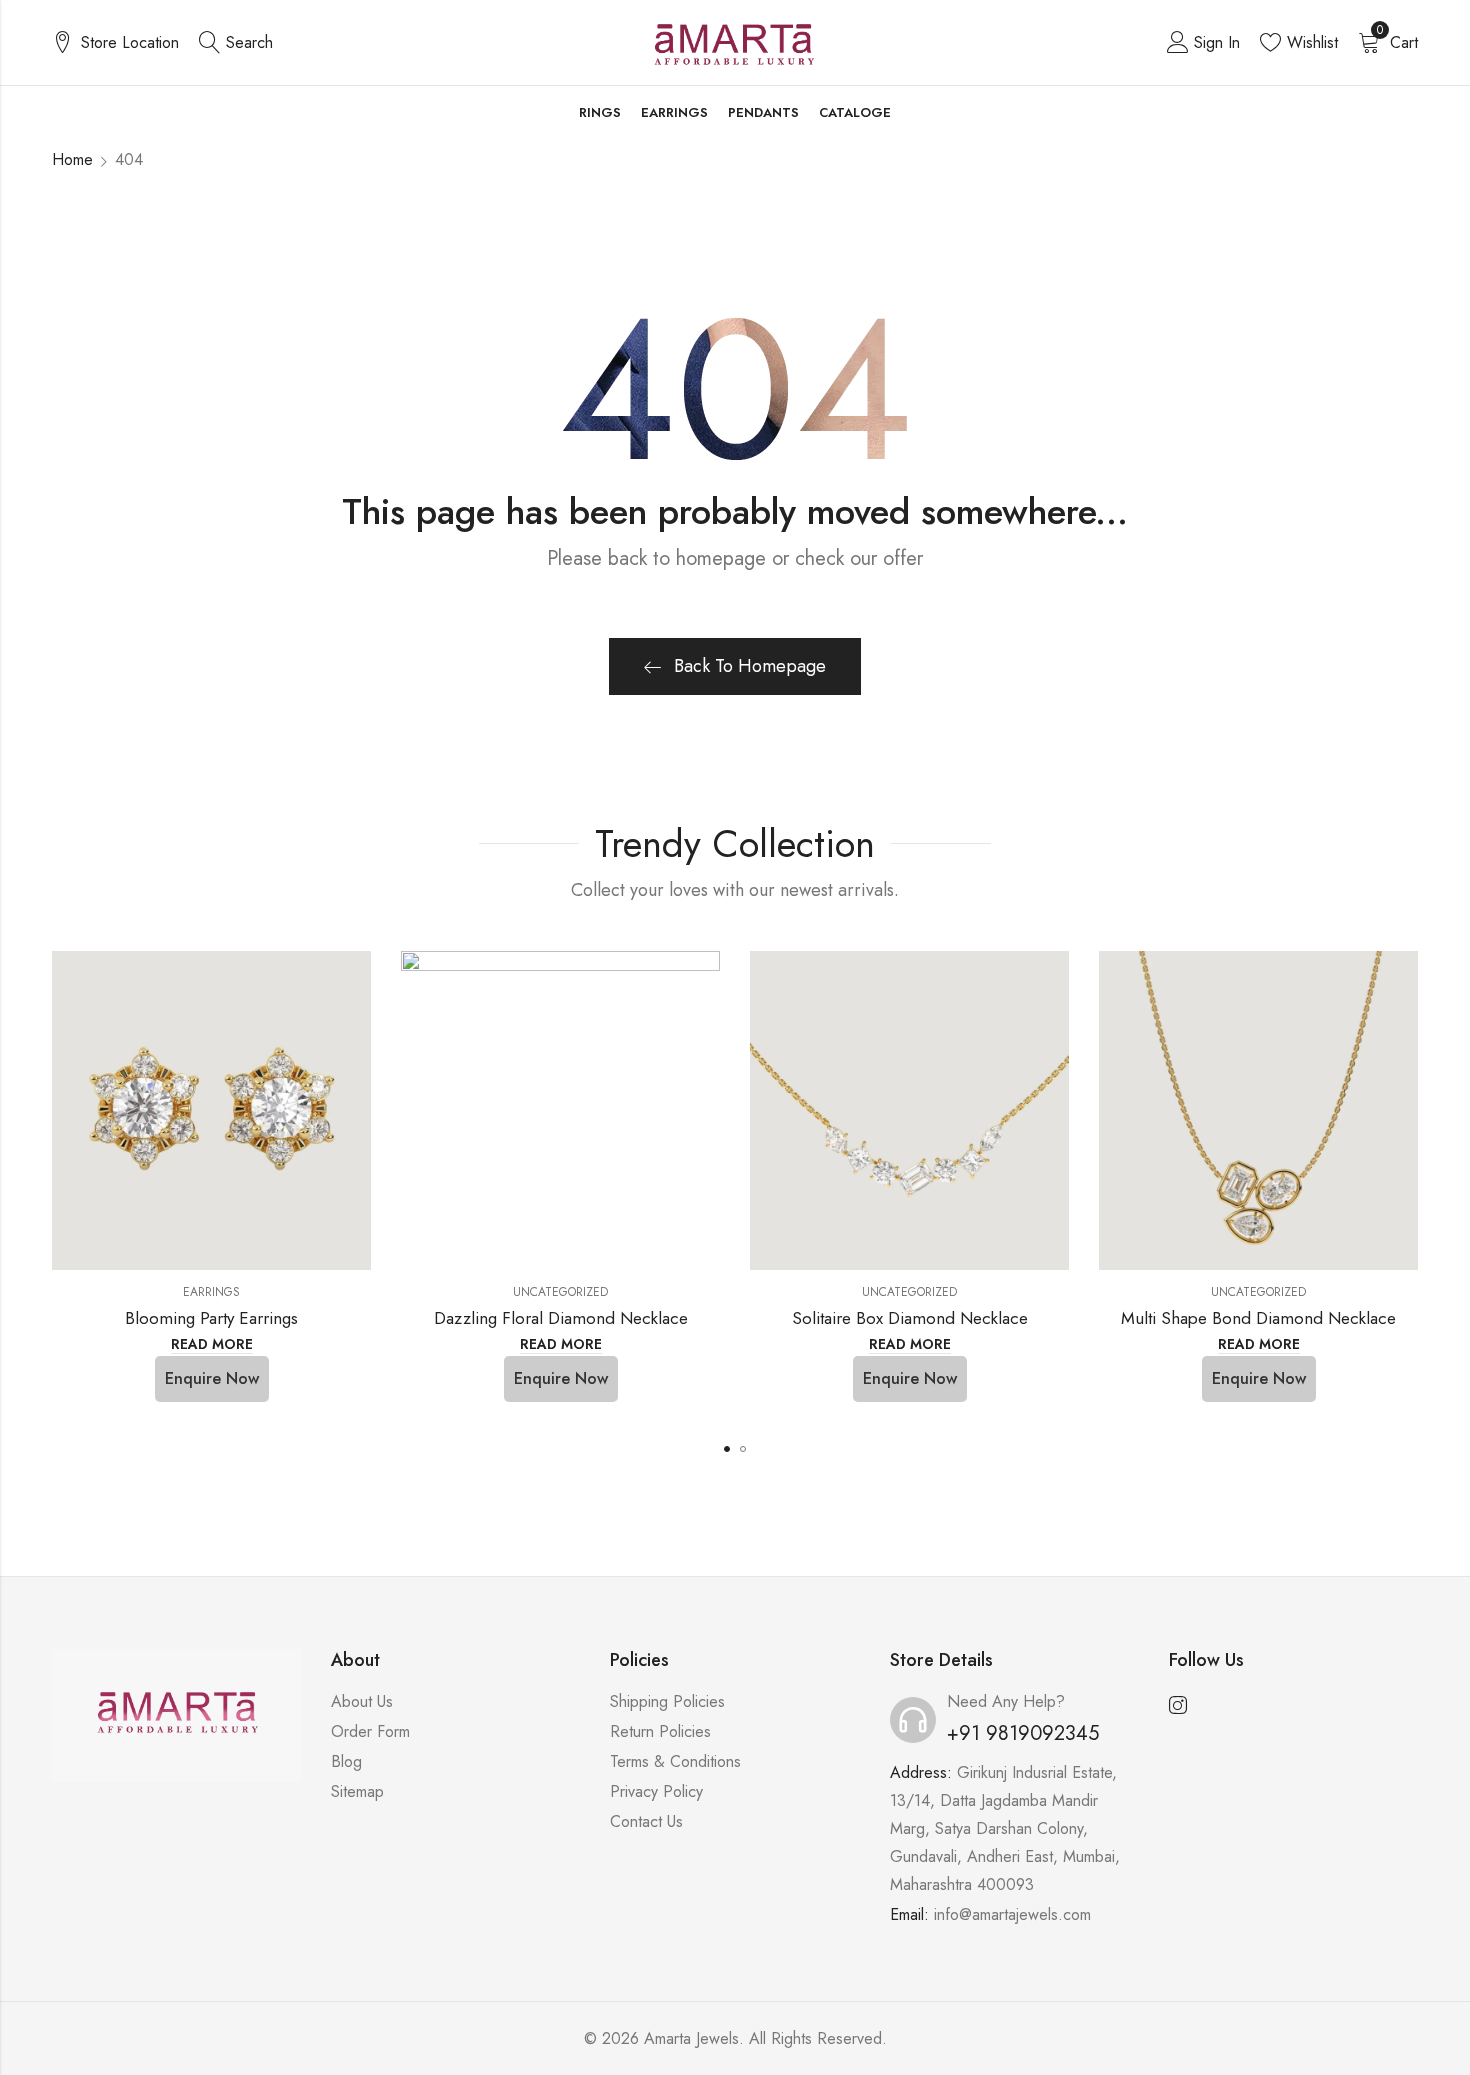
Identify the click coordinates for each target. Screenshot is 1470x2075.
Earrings (211, 1292)
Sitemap (357, 1791)
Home (72, 159)
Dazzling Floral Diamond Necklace (561, 1318)
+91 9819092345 (1023, 1733)
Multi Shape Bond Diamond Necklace (1258, 1318)
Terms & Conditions (675, 1761)
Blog (346, 1761)
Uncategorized (560, 1292)
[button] (727, 1449)
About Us (362, 1701)
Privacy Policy (656, 1791)
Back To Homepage (750, 666)
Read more (212, 1345)
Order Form (370, 1731)
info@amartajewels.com (1012, 1914)
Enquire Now (212, 1378)
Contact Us (646, 1821)
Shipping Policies (667, 1701)
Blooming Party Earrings (211, 1318)
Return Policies (660, 1731)
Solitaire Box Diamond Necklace (910, 1318)
